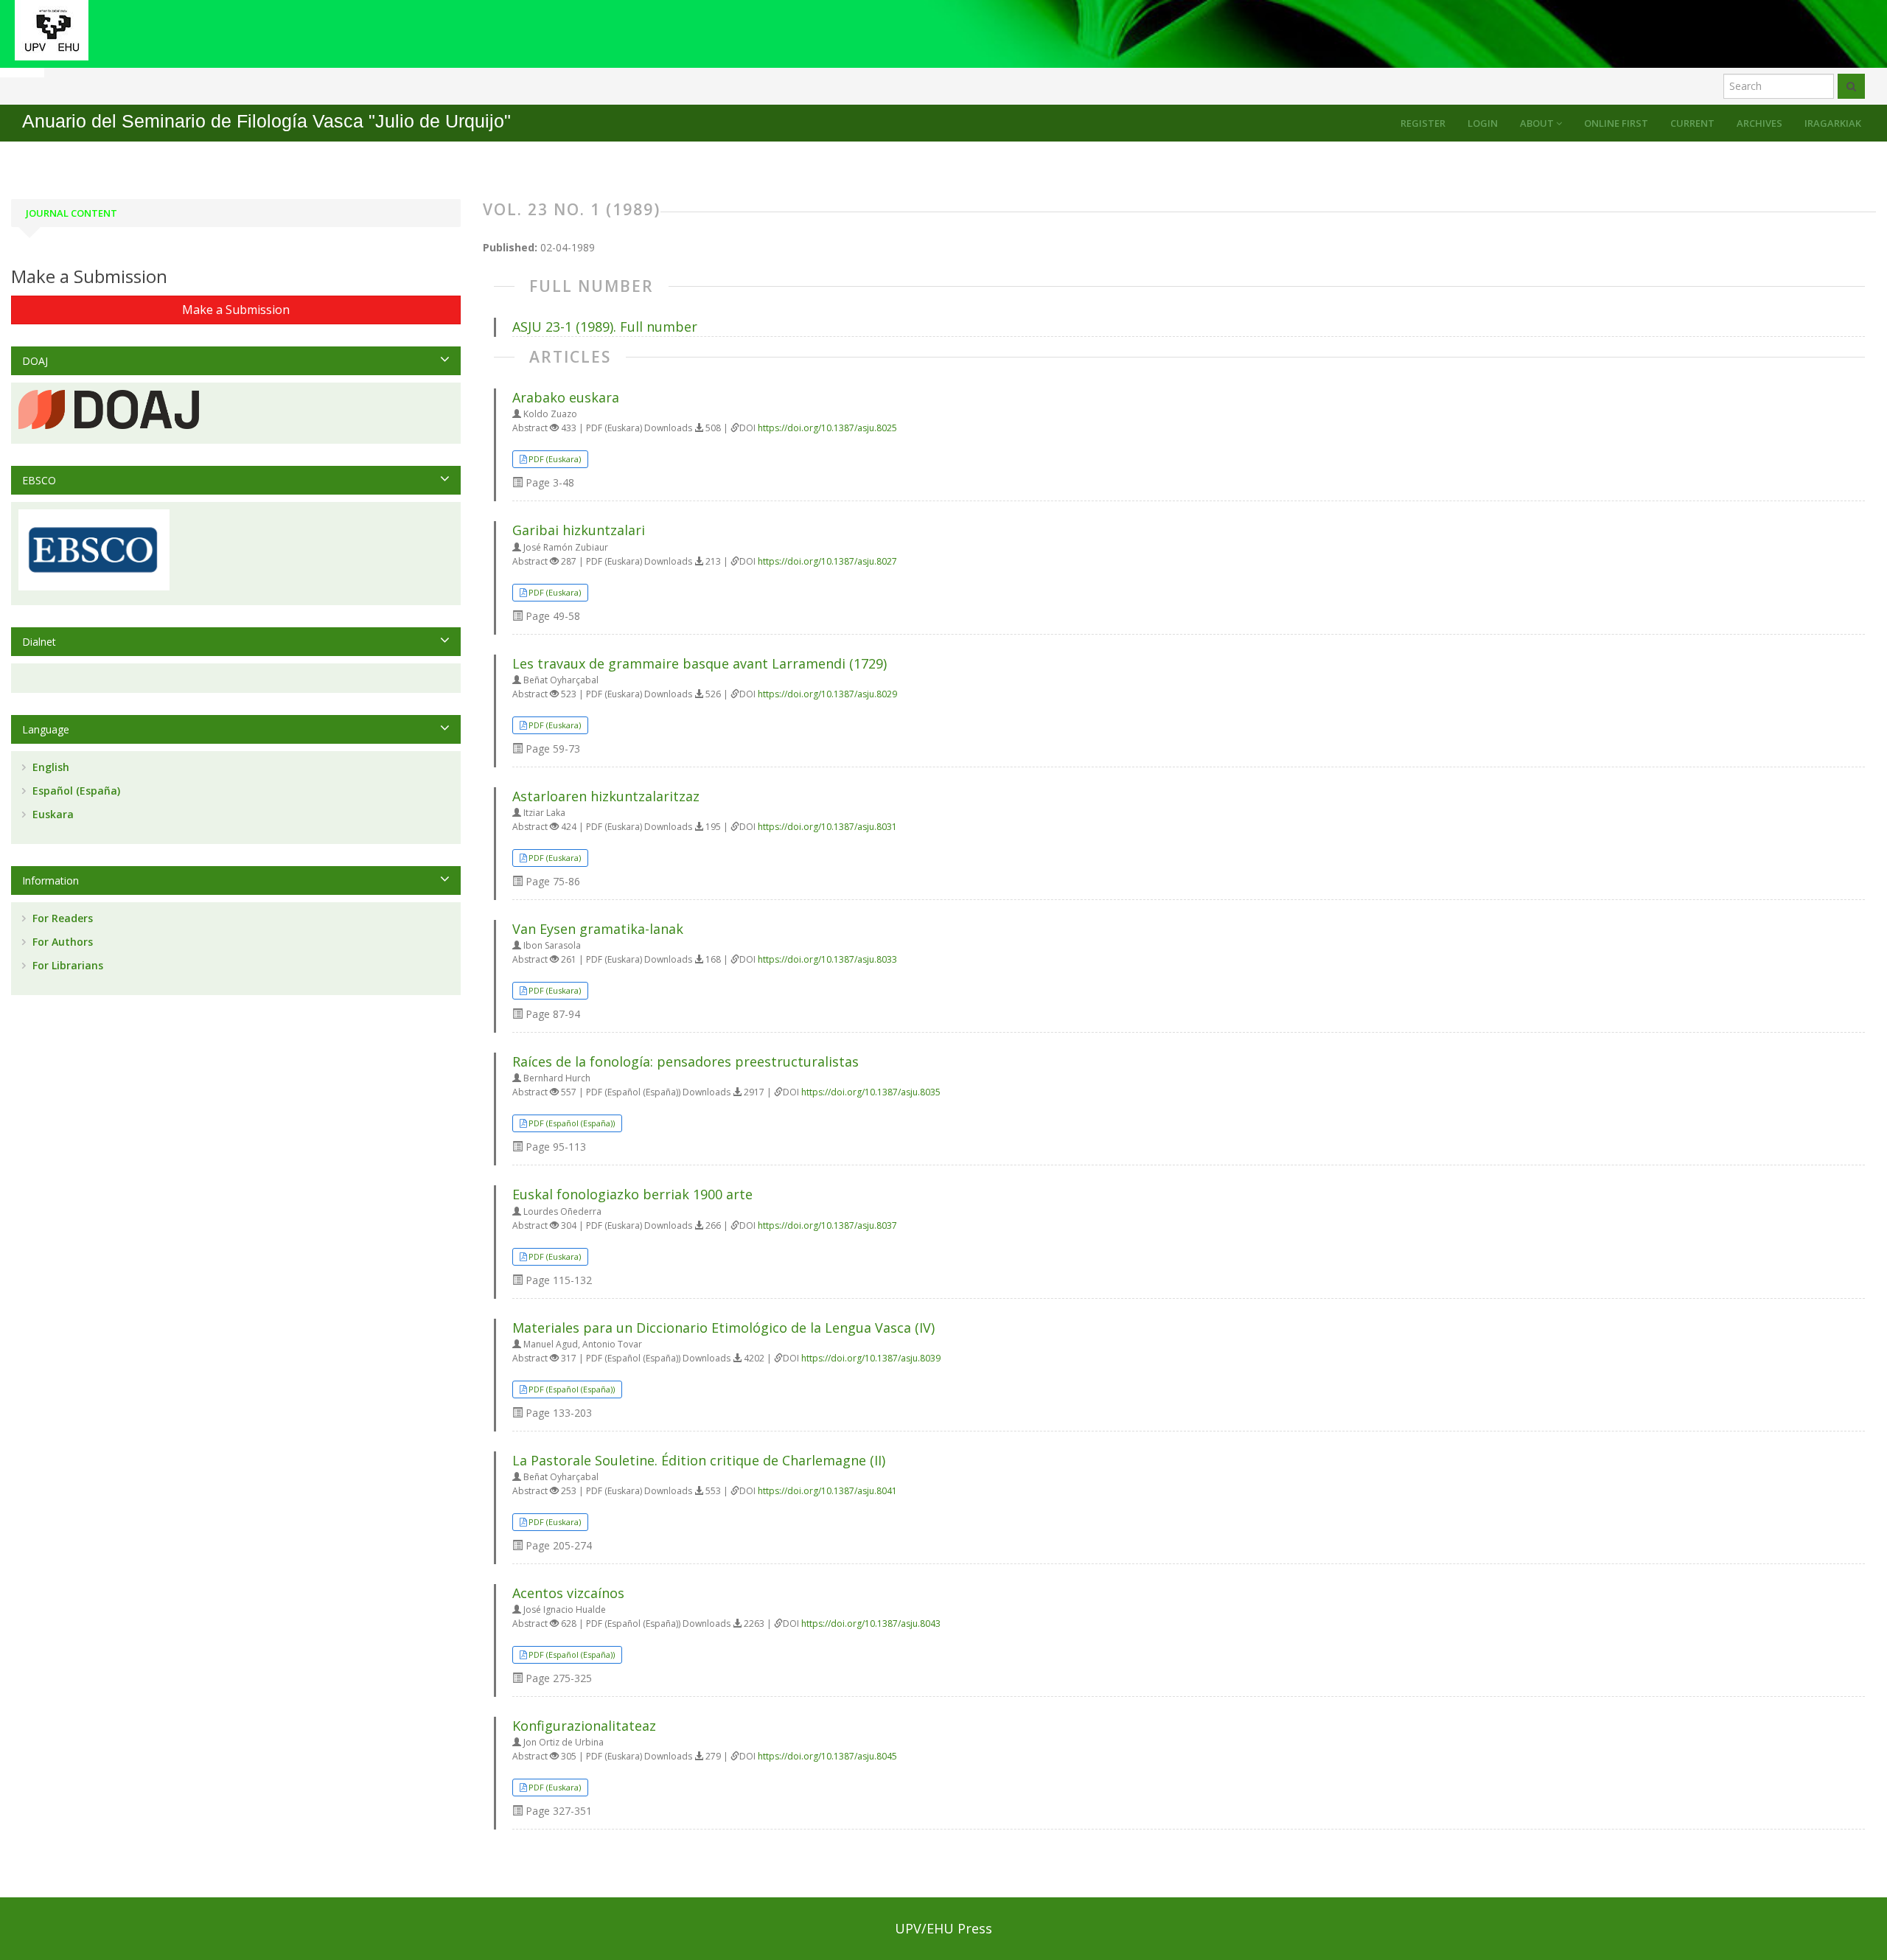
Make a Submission (236, 310)
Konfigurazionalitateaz (584, 1726)
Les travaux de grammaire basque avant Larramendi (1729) (700, 663)
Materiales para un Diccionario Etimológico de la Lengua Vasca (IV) (723, 1328)
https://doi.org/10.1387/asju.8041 (827, 1491)
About (1538, 123)
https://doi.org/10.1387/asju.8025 (827, 428)
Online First (1616, 123)
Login (1483, 123)
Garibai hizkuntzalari (579, 530)
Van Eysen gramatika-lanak (598, 929)
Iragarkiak (1833, 123)
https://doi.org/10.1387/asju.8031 (827, 827)
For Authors (61, 942)
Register (1423, 123)
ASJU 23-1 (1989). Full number (605, 327)
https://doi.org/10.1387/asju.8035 (871, 1092)
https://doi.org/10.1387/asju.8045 (827, 1756)
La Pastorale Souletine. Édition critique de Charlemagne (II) (699, 1460)
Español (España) (75, 791)
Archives (1759, 123)
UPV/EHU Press (943, 1928)
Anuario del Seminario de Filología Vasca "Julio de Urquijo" (266, 121)
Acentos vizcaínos (568, 1593)
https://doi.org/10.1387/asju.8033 (827, 959)
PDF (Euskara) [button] (555, 459)
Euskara (52, 814)
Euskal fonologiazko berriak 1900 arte (632, 1194)
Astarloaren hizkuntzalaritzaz (606, 796)
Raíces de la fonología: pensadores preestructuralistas (686, 1061)
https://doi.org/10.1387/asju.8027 (827, 561)
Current (1692, 123)
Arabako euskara (566, 397)
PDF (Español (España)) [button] (572, 1123)
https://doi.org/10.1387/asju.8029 (827, 694)
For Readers (61, 918)
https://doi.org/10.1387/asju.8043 (871, 1624)
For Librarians (66, 965)
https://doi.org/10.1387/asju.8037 (827, 1225)
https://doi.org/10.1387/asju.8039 (871, 1358)
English (49, 767)
